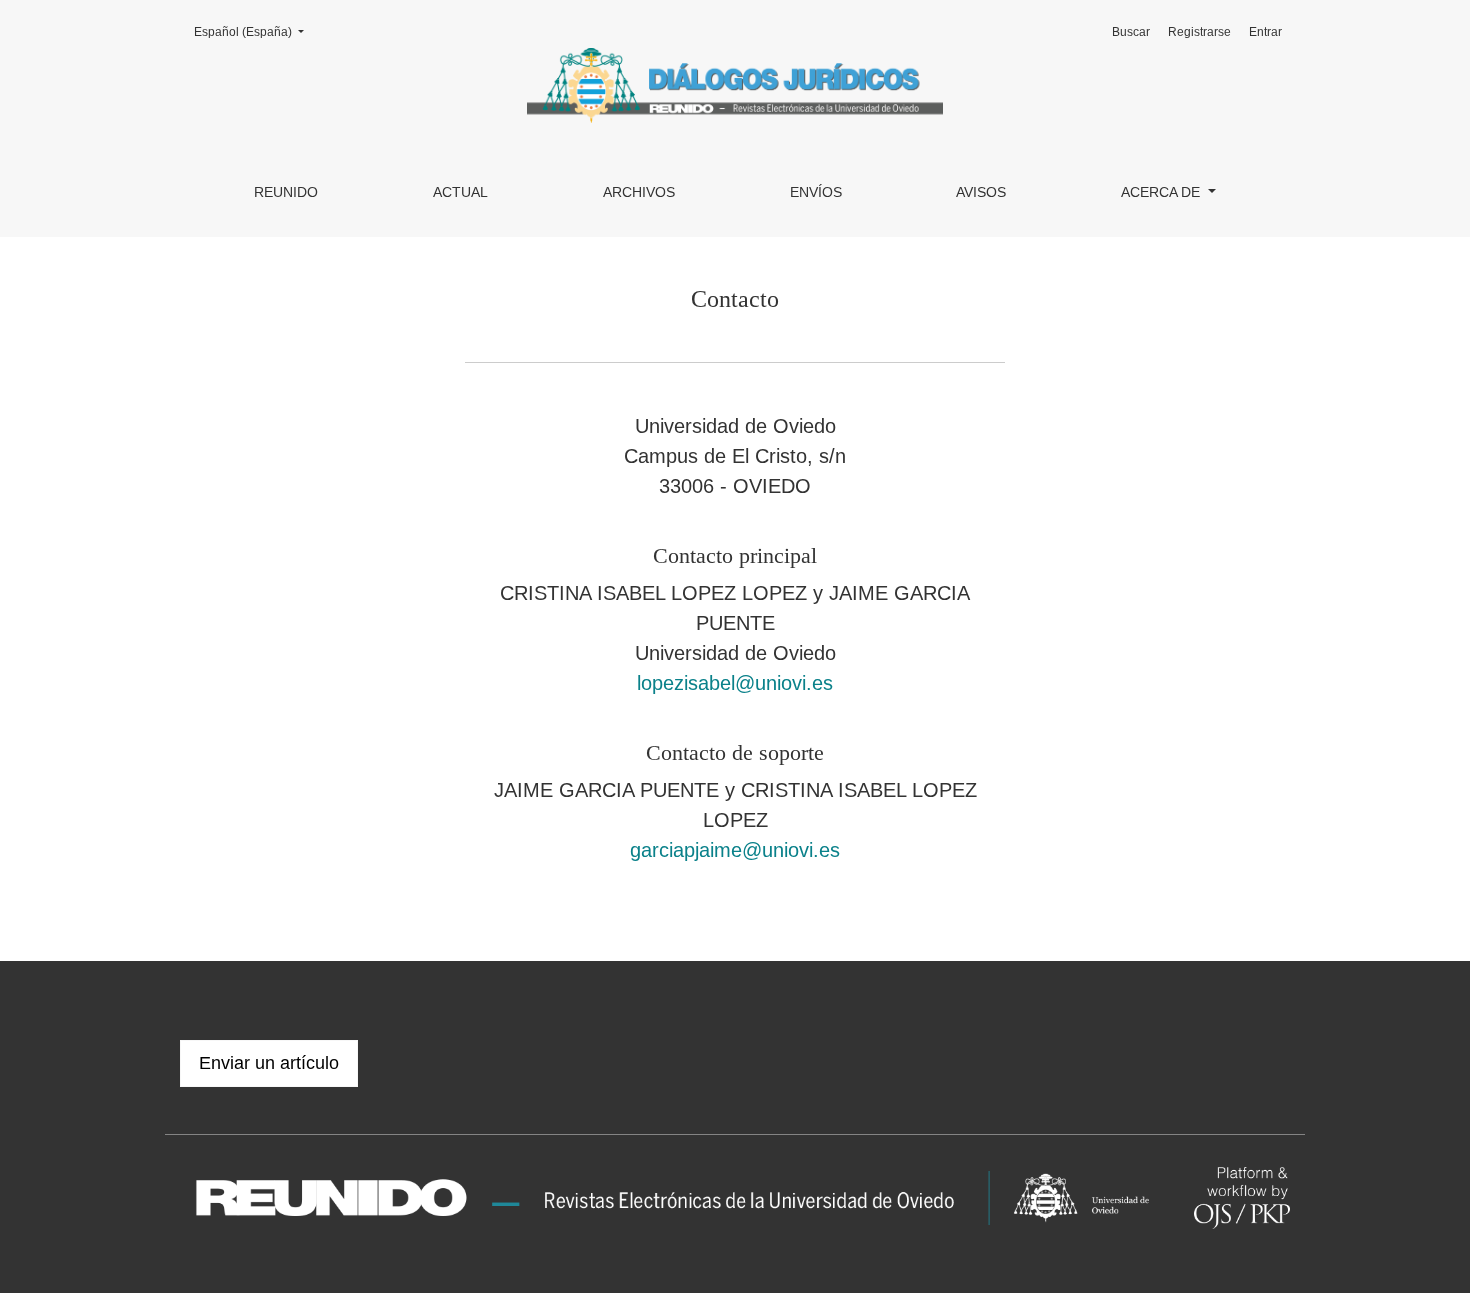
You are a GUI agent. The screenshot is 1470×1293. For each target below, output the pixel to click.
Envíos (816, 192)
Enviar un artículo (269, 1063)
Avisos (981, 192)
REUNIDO (286, 192)
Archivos (639, 192)
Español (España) (255, 31)
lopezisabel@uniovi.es (735, 683)
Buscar (1131, 32)
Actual (460, 192)
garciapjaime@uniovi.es (735, 850)
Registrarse (1199, 32)
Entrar (1265, 32)
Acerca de (1162, 192)
